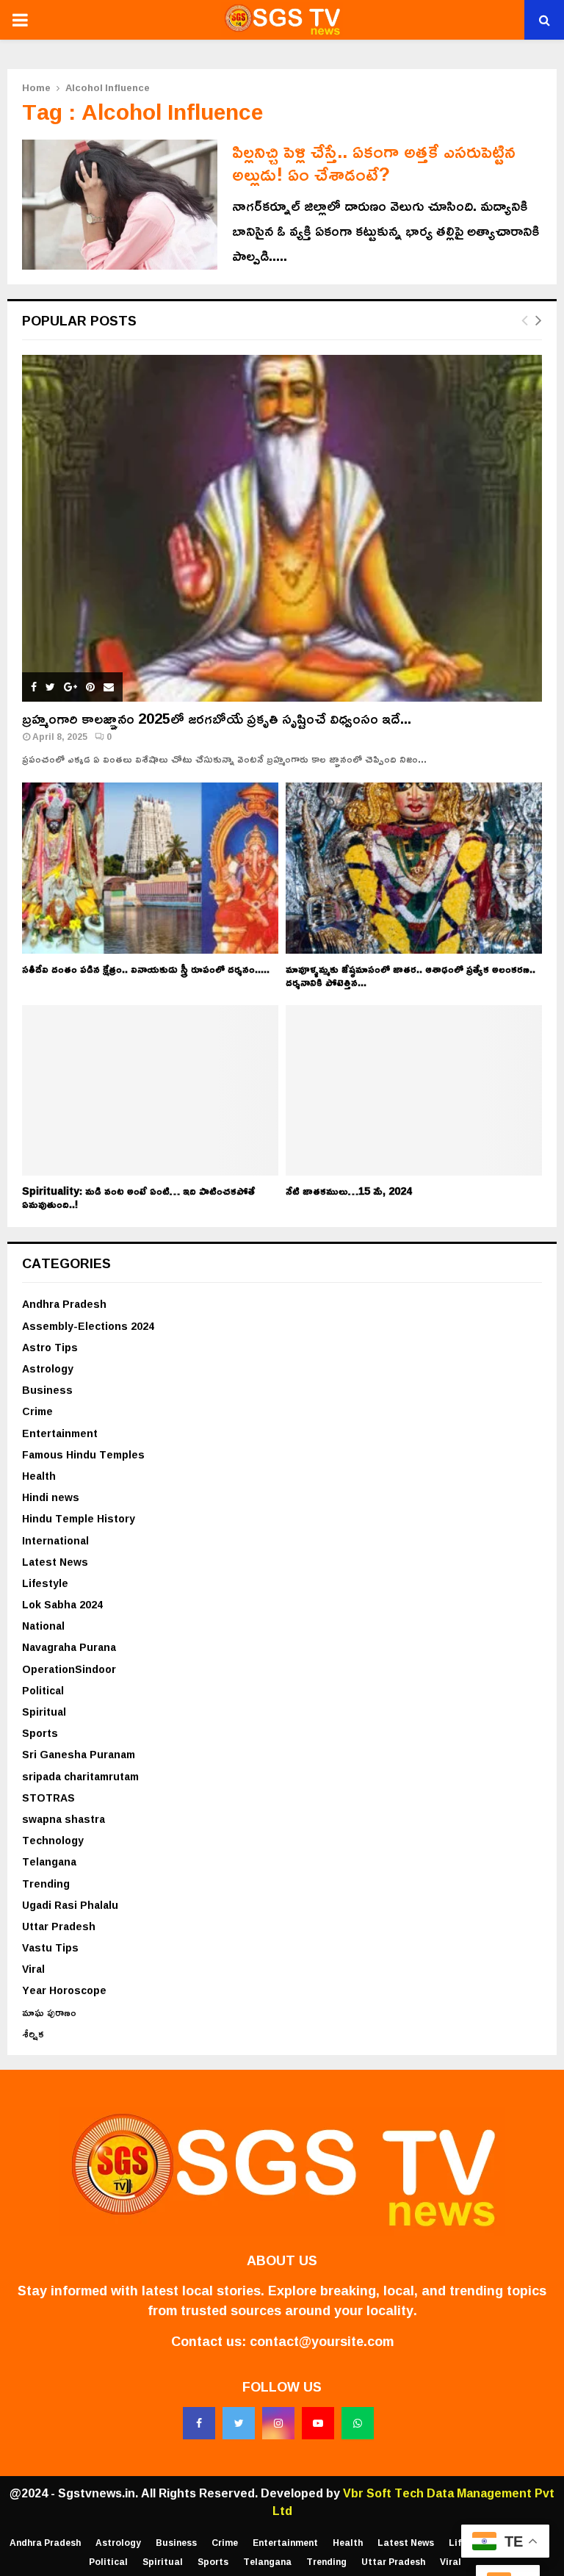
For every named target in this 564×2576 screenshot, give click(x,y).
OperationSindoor (69, 1669)
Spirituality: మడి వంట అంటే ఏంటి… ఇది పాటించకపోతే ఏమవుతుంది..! (138, 1197)
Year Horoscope (64, 1990)
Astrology (48, 1368)
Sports (40, 1733)
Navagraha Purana (69, 1647)
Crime (37, 1411)
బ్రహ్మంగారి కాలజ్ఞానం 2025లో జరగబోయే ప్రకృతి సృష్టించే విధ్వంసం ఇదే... (217, 718)
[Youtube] (318, 2423)
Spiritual (44, 1712)
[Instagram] (278, 2423)
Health (39, 1476)
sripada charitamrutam (80, 1776)
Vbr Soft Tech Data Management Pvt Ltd (414, 2502)
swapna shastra (64, 1819)
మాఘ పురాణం (49, 2012)
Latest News (55, 1562)
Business (47, 1390)
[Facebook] (199, 2423)
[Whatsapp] (358, 2423)
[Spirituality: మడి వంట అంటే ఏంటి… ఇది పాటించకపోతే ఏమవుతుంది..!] (150, 1091)
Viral (33, 1969)
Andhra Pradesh (64, 1304)
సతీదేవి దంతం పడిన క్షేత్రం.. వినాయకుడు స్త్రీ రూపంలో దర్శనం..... (146, 969)
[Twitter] (239, 2423)
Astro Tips (50, 1347)
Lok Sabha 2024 (62, 1604)
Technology (53, 1840)
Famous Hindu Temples (83, 1454)
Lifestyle (45, 1583)
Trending (46, 1884)
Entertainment (60, 1433)
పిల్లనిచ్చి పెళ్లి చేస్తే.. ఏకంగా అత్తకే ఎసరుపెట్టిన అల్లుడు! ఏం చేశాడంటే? (374, 162)
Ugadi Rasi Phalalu (70, 1905)
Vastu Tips (50, 1947)
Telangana (49, 1861)
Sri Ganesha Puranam (79, 1754)
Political (43, 1690)
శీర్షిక (33, 2033)
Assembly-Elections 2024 (88, 1326)
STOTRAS (48, 1798)
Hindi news (51, 1497)
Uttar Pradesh (59, 1926)
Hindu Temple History (79, 1518)
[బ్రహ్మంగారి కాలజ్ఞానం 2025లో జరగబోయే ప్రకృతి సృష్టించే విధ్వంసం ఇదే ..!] (282, 528)
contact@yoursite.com (322, 2341)
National (43, 1626)
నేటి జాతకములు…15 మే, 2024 (349, 1191)
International (55, 1540)
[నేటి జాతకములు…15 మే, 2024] (414, 1091)
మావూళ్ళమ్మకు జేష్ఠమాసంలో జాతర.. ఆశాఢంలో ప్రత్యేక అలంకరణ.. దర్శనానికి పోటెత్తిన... (411, 975)
